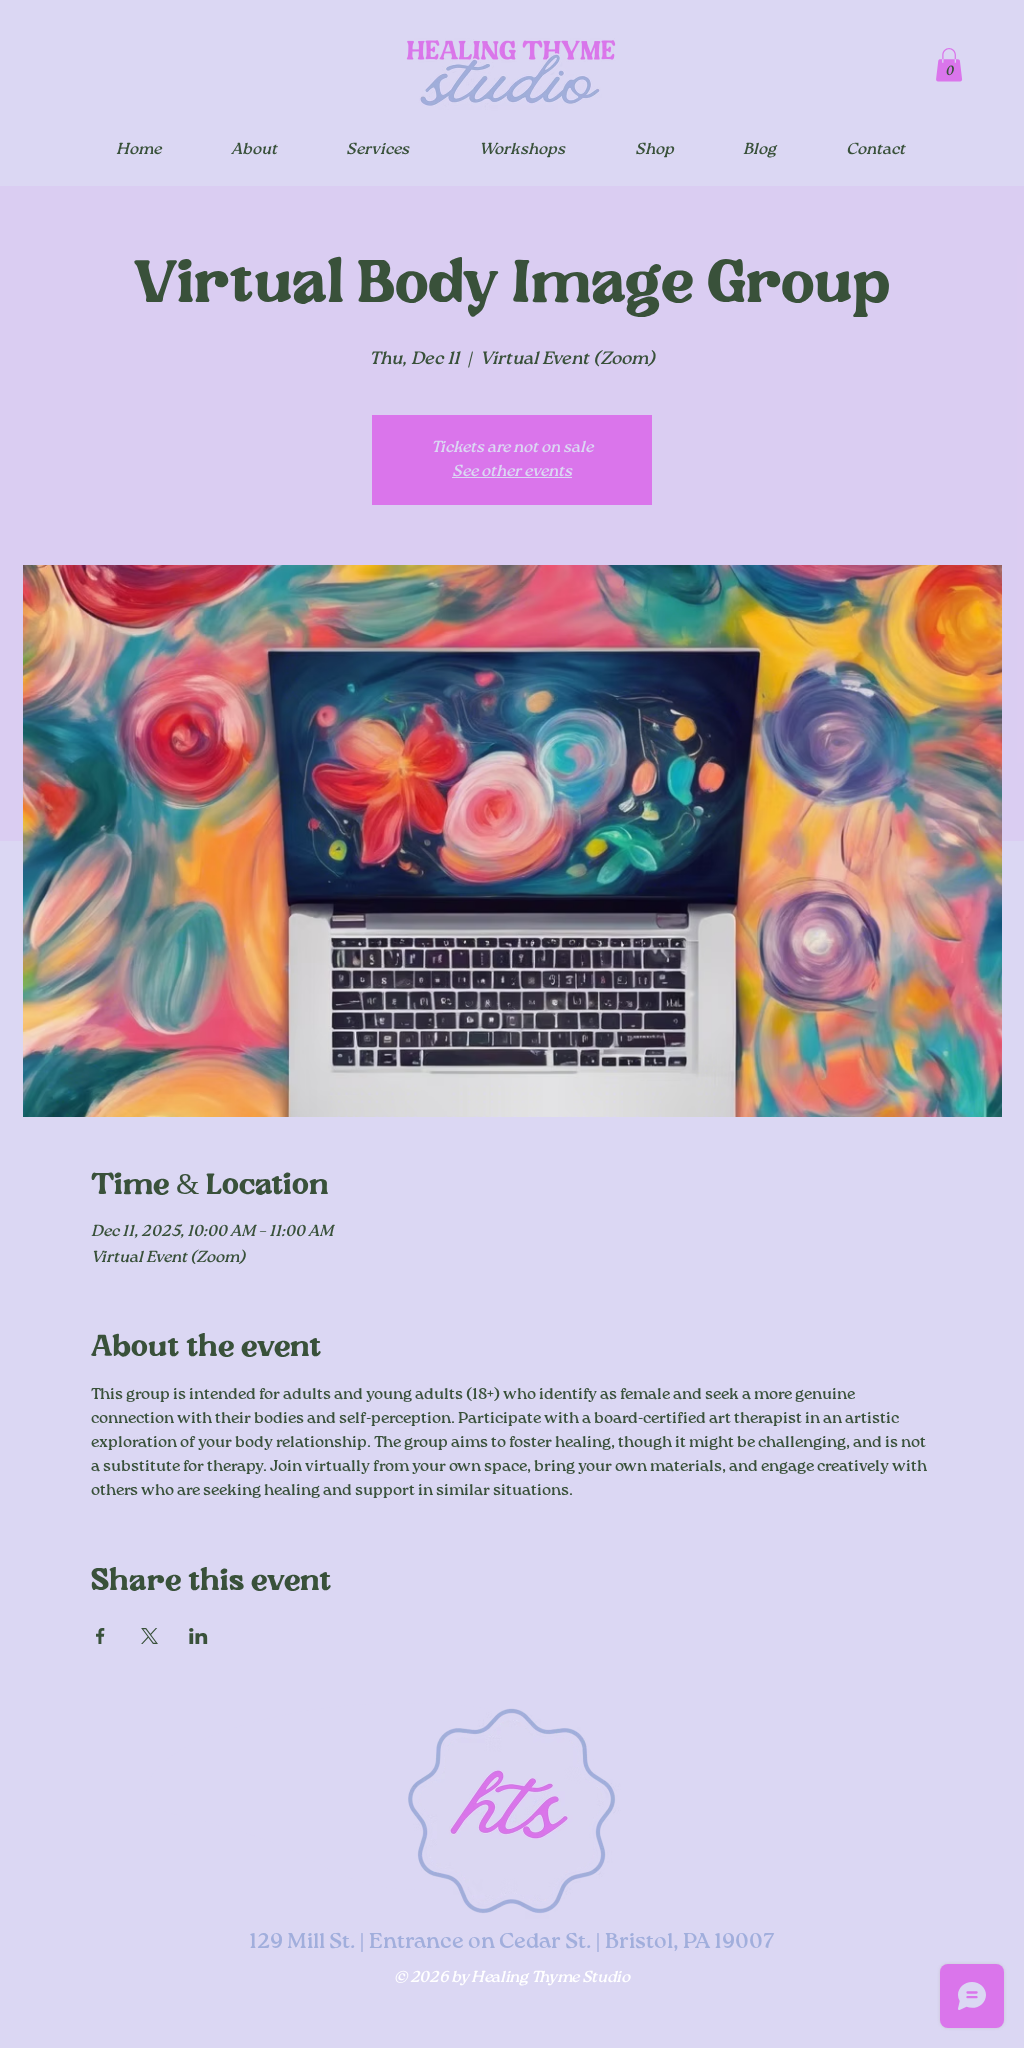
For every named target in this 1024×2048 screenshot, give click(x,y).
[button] (949, 64)
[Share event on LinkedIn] (198, 1636)
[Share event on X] (149, 1636)
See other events (512, 472)
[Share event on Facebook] (100, 1636)
